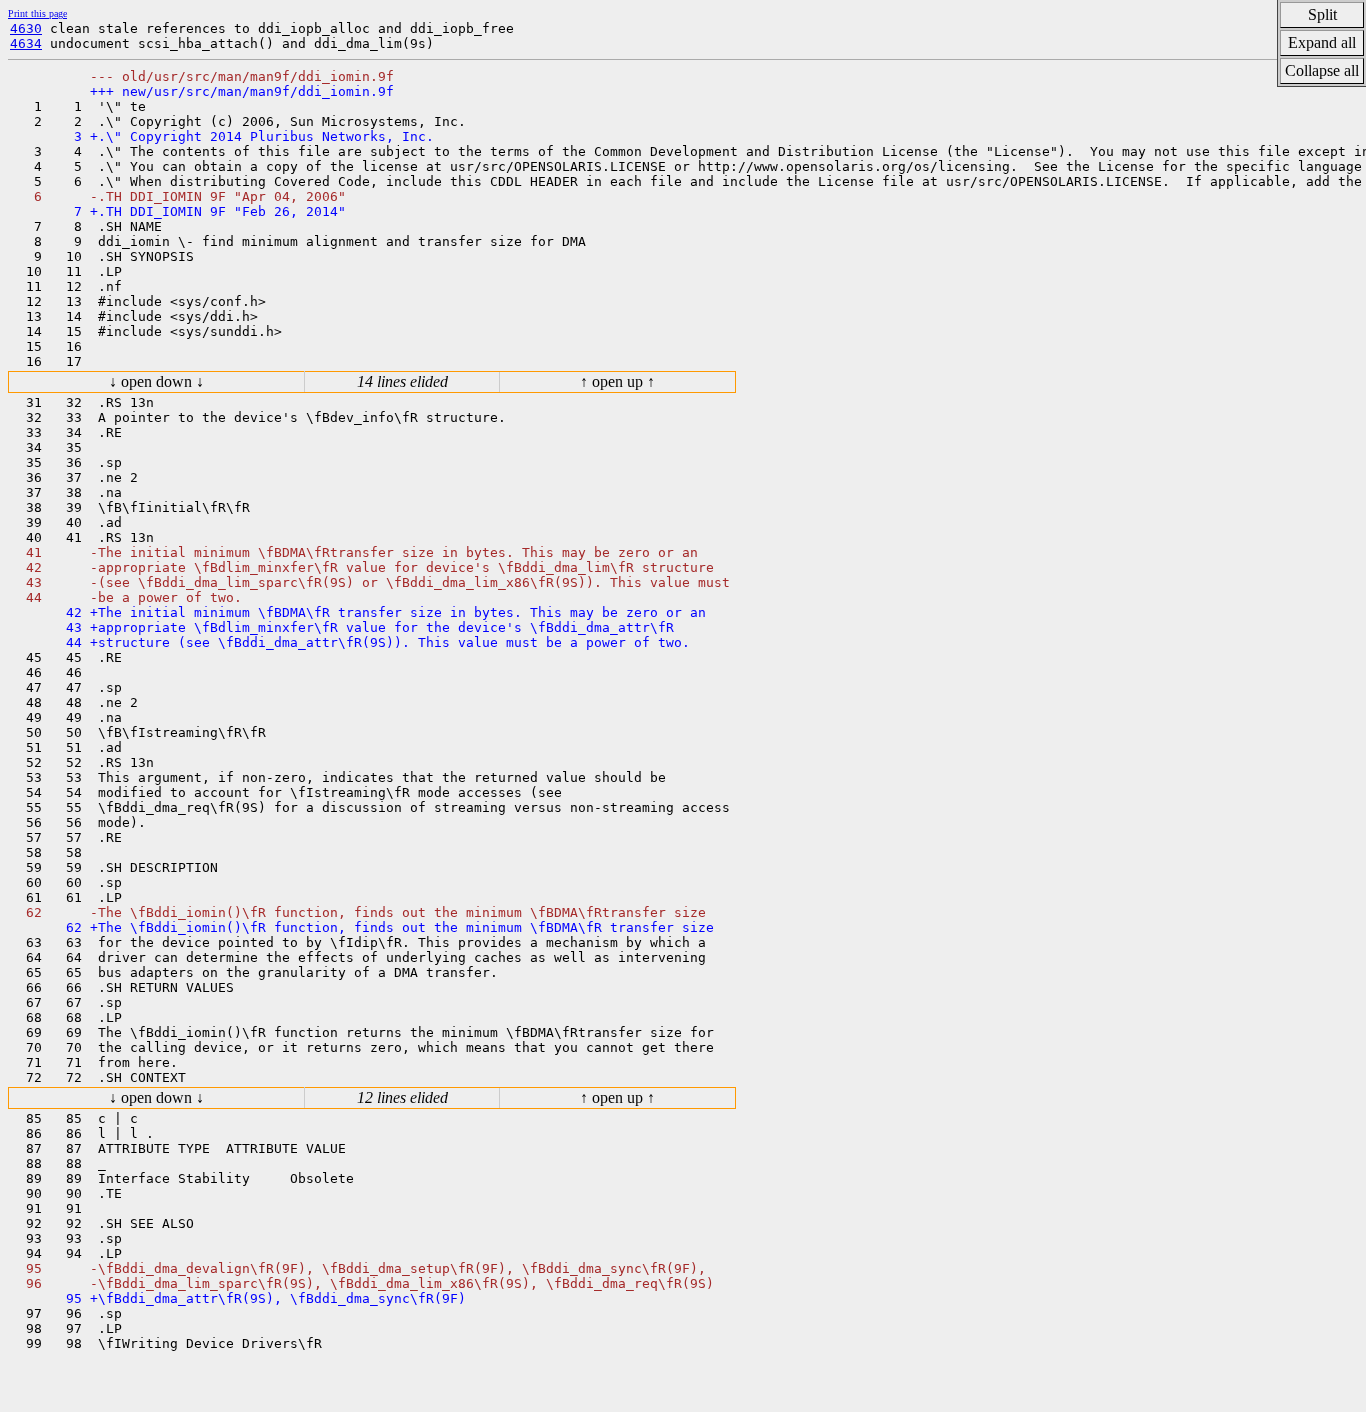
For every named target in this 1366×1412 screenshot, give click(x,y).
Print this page (37, 13)
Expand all (1322, 42)
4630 (26, 28)
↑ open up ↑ (617, 381)
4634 (26, 43)
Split (1322, 14)
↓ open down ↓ (156, 381)
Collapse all (1322, 70)
